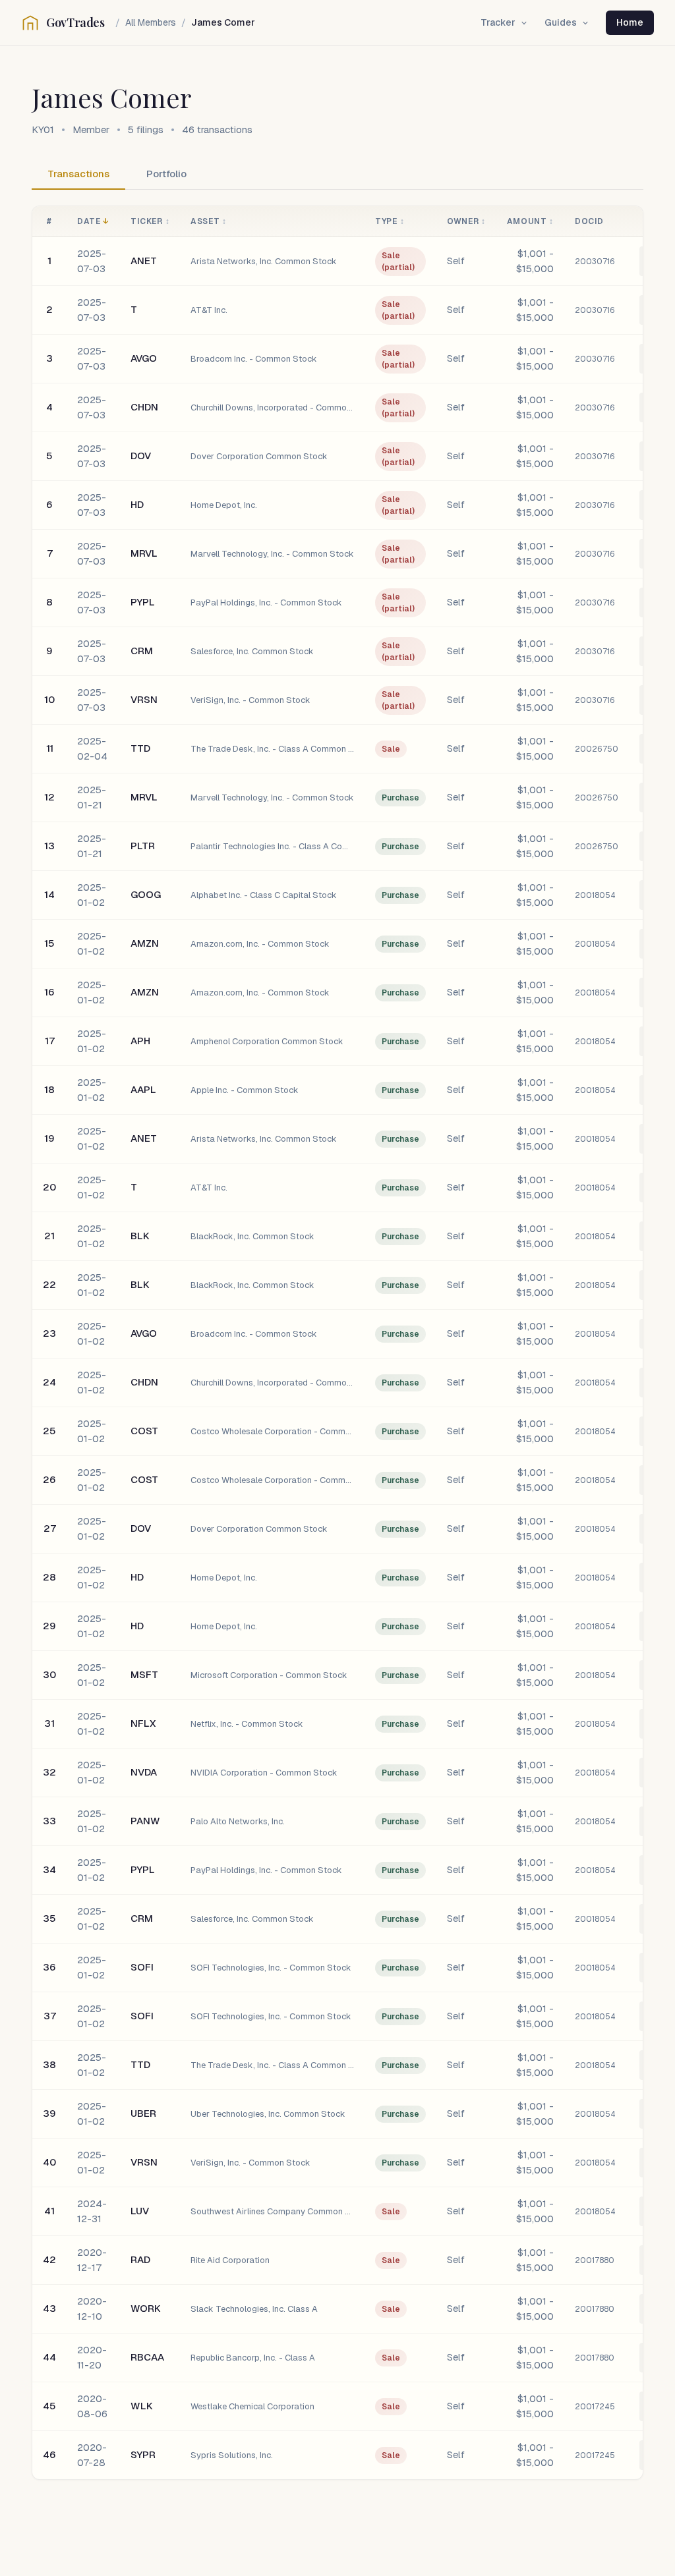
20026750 (597, 749)
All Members (151, 22)
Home (630, 22)
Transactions (78, 174)
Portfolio (166, 174)
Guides (561, 22)
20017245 (595, 2407)
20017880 (595, 2260)
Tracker (498, 22)
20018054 (595, 895)
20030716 (595, 262)
